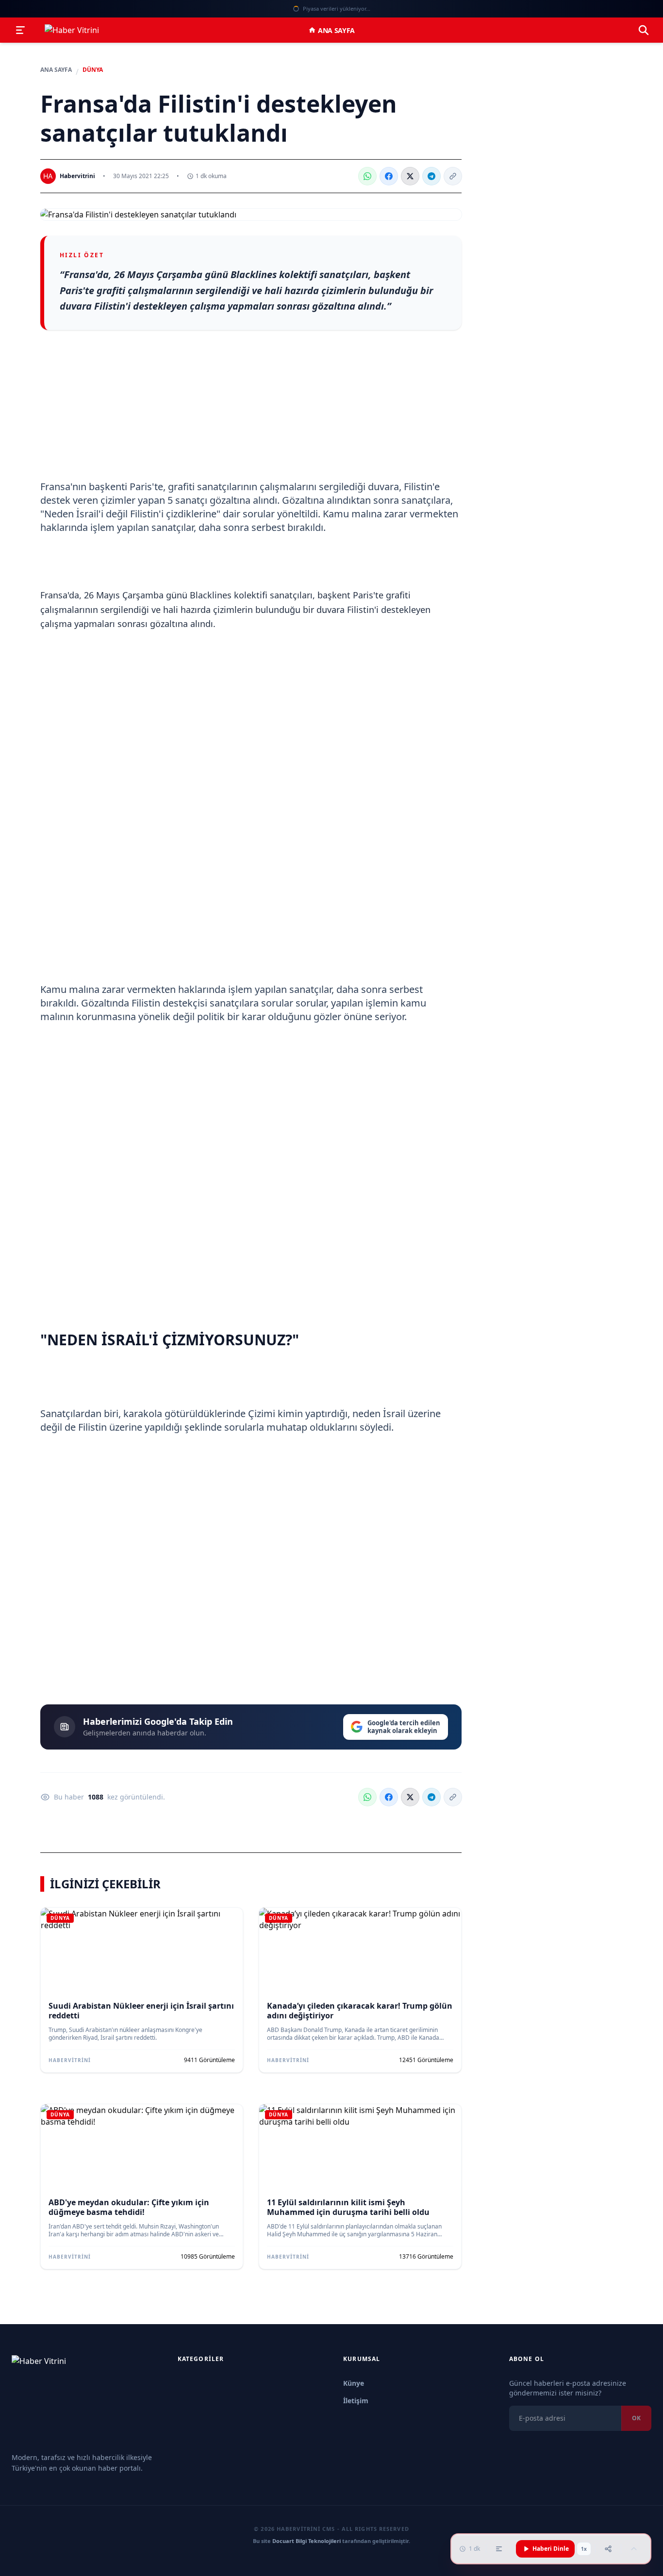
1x (584, 2549)
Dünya (93, 70)
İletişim (356, 2401)
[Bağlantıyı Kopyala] (453, 176)
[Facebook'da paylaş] (389, 176)
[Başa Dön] (634, 2549)
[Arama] (644, 30)
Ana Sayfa (336, 30)
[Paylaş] (608, 2549)
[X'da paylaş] (410, 176)
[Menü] (20, 30)
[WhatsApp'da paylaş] (367, 176)
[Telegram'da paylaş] (431, 176)
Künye (354, 2383)
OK (636, 2418)
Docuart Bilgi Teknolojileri (307, 2541)
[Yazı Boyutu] (499, 2549)
